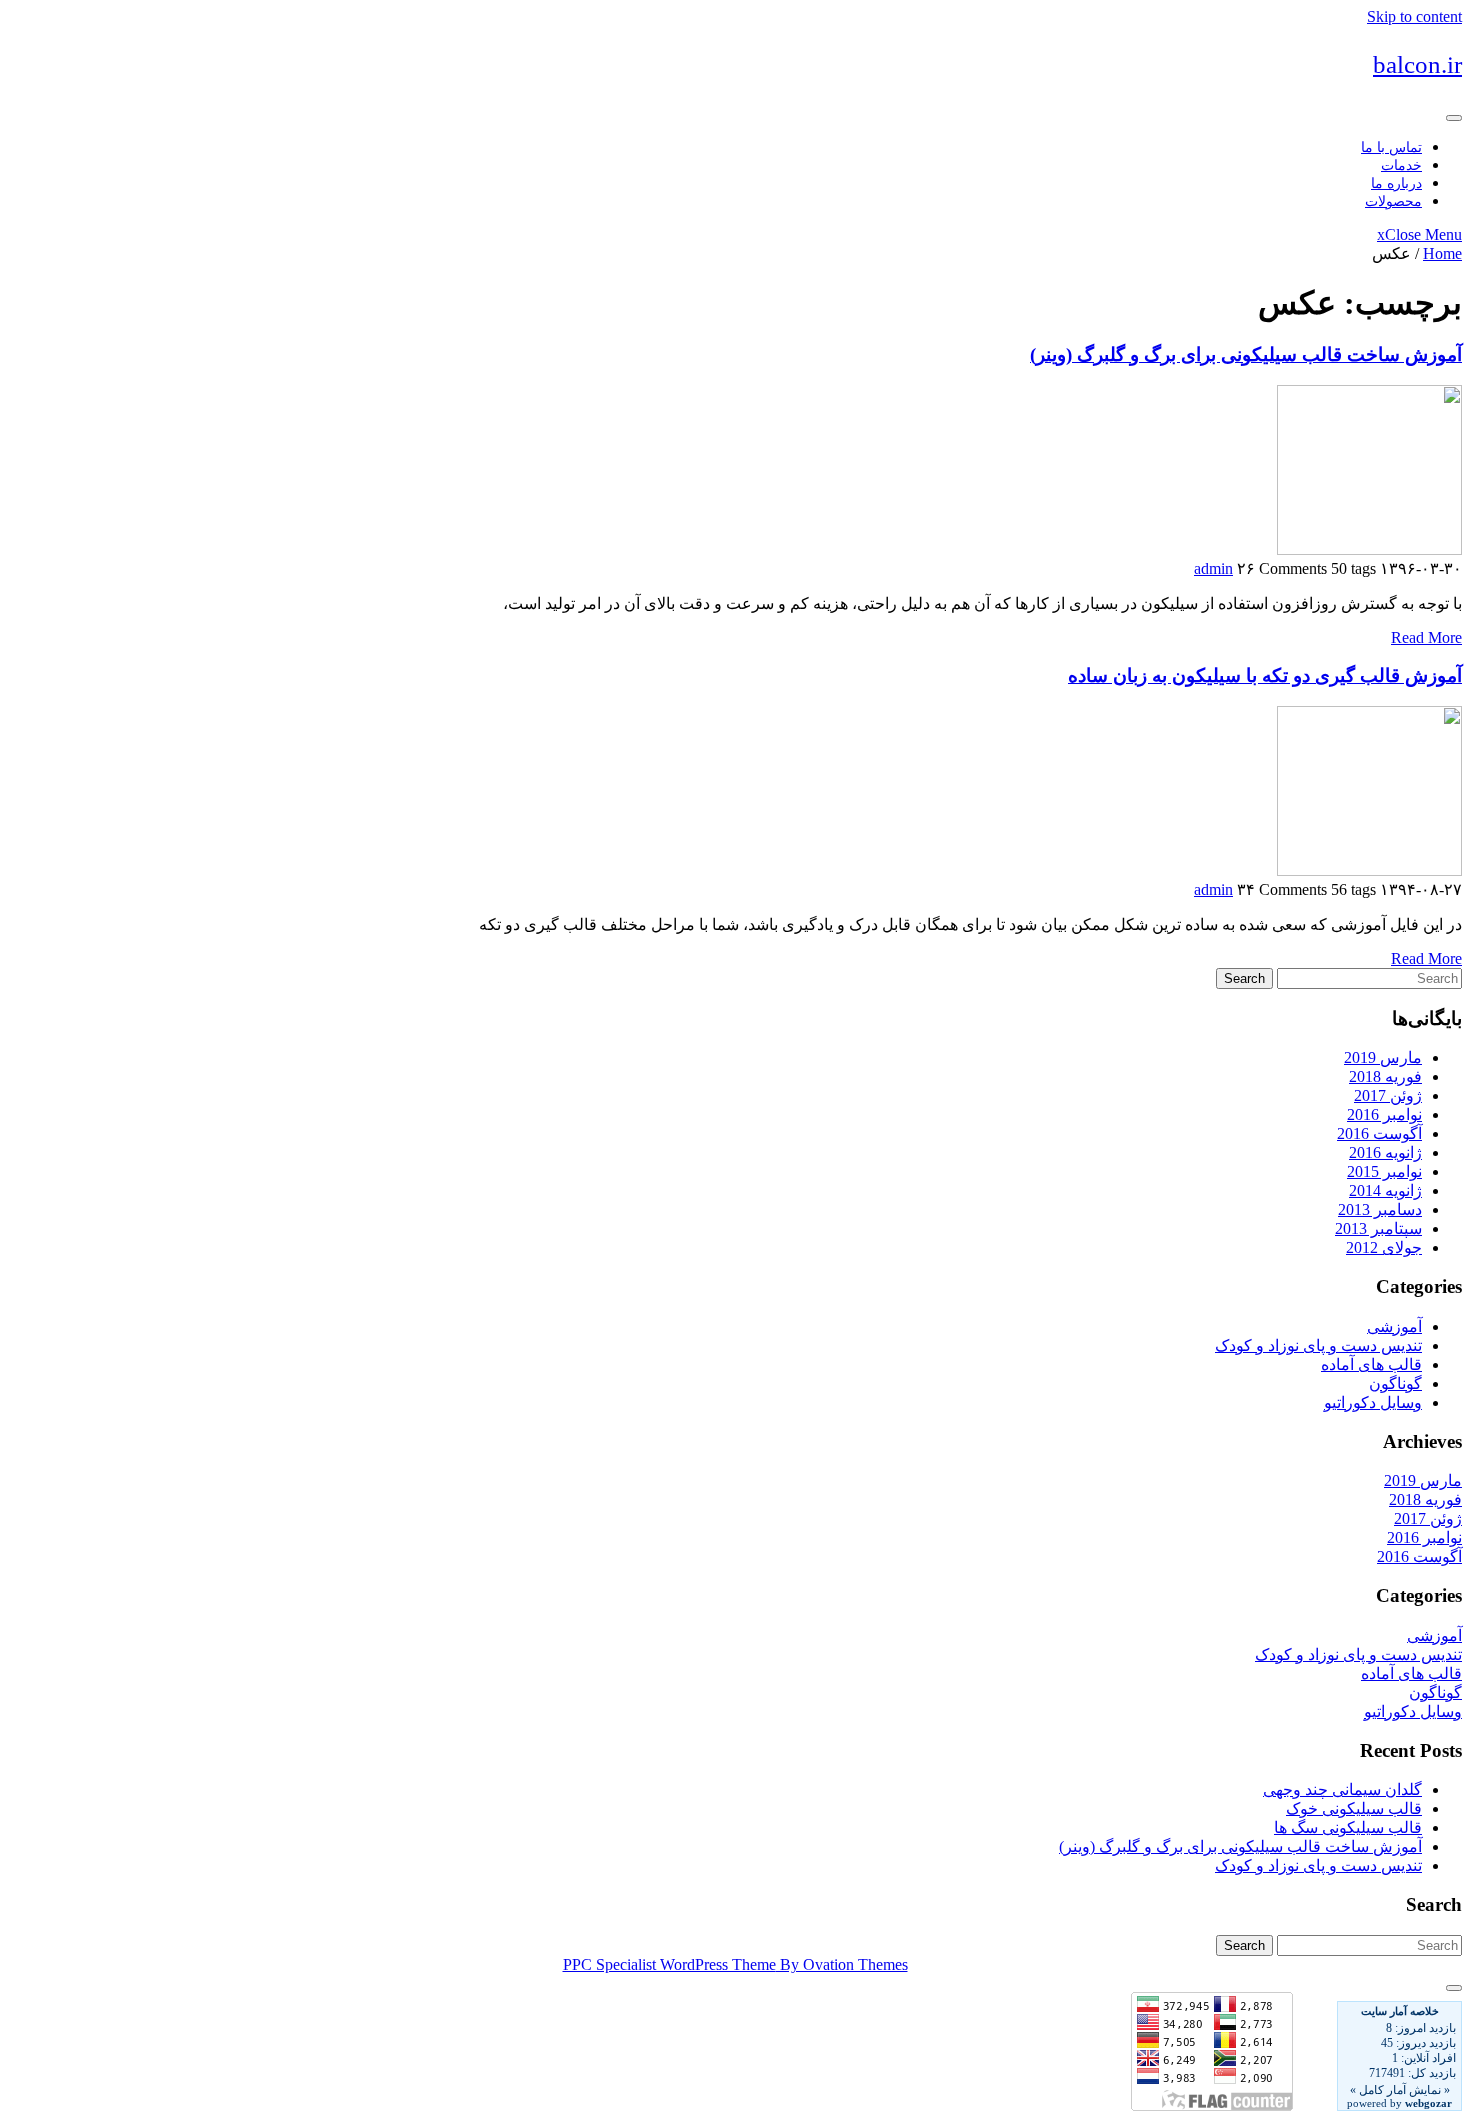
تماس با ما (1391, 147)
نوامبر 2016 (1384, 1114)
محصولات (1393, 201)
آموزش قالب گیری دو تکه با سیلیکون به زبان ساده (1265, 675)
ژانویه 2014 (1385, 1190)
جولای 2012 (1384, 1247)
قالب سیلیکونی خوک (1354, 1808)
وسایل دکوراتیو (1373, 1402)
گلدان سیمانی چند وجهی (1342, 1789)
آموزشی (1394, 1326)
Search (1244, 978)
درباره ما (1396, 183)
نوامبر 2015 (1384, 1171)
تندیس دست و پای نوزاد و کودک (1318, 1345)
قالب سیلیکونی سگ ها (1348, 1827)
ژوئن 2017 (1388, 1095)
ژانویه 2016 (1385, 1152)
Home (1442, 253)
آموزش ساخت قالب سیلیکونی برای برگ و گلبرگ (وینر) (1246, 354)
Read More (1426, 637)
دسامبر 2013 (1380, 1209)
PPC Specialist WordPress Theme (735, 1964)
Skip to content (1414, 16)
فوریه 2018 (1385, 1076)
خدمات (1401, 165)
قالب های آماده (1371, 1364)
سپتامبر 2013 (1378, 1228)
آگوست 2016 (1379, 1133)
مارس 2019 (1383, 1057)
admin (1213, 568)
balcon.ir (1417, 64)
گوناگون (1395, 1383)
